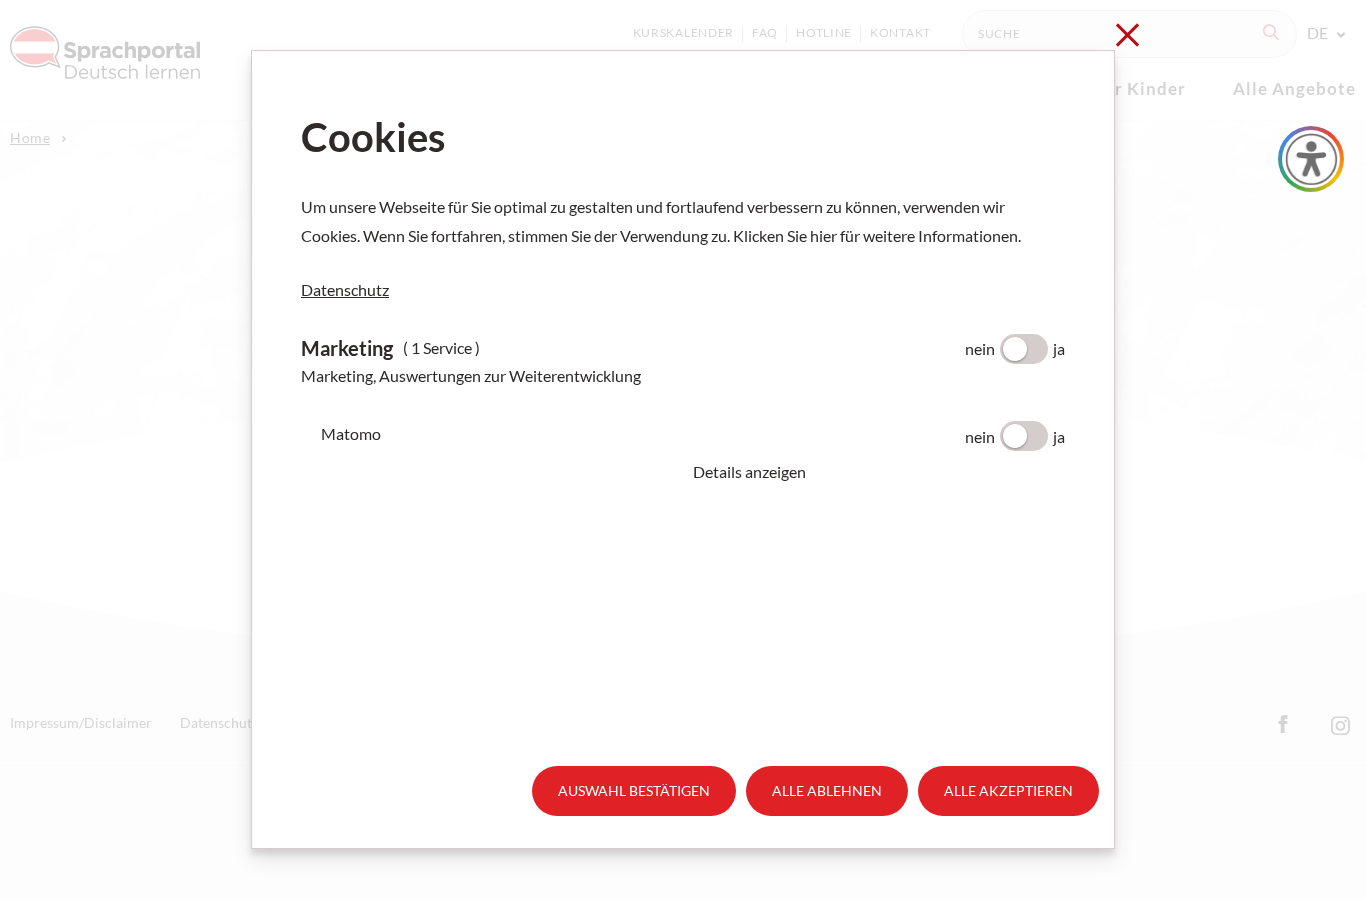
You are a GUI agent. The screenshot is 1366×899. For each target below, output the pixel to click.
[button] (879, 472)
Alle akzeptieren (1008, 790)
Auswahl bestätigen (634, 790)
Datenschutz (345, 289)
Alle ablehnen (827, 790)
